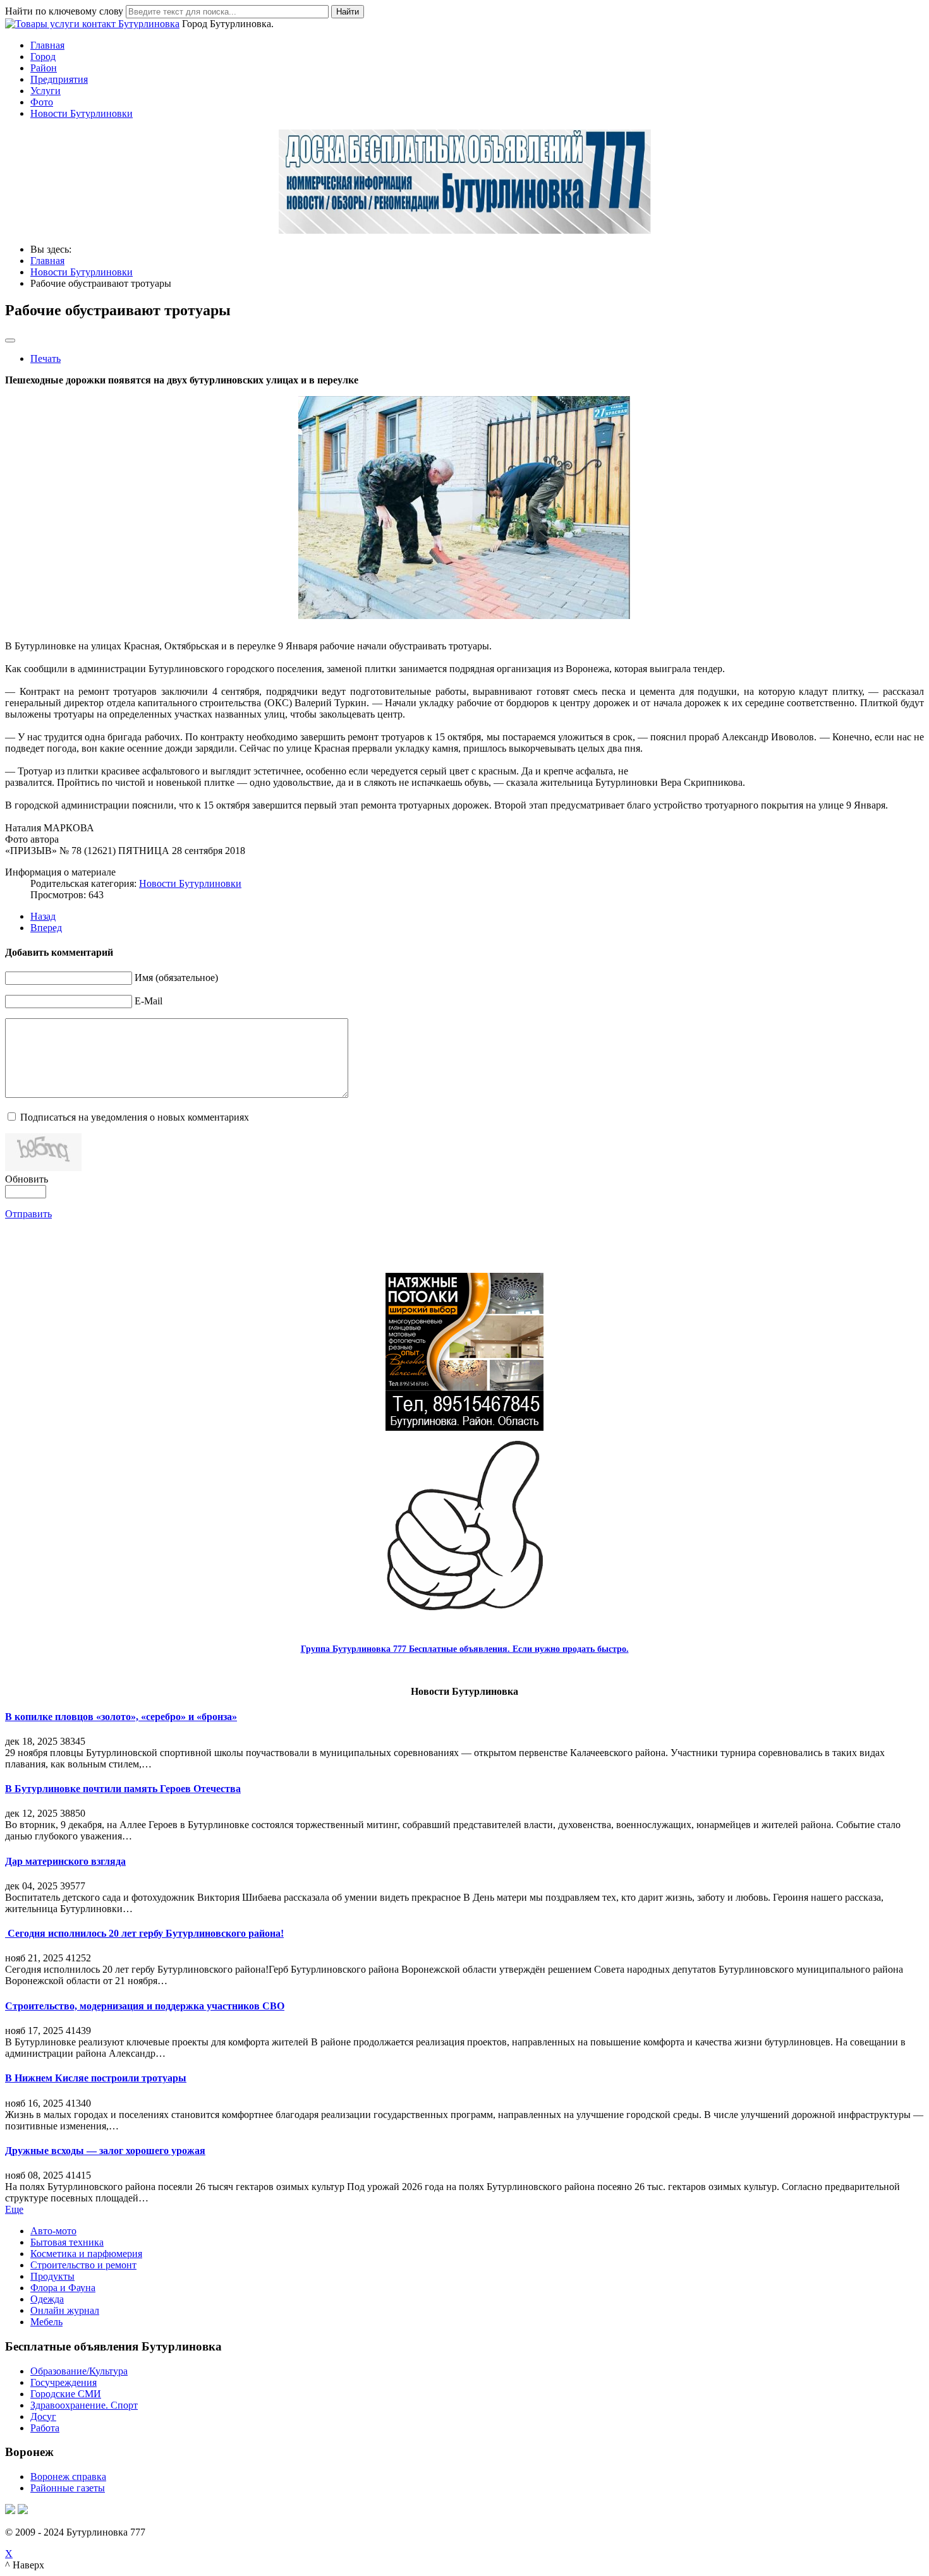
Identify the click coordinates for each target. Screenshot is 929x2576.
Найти (348, 12)
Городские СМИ (66, 2394)
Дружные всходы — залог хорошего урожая (105, 2151)
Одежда (47, 2299)
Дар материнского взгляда (65, 1861)
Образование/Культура (79, 2371)
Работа (45, 2428)
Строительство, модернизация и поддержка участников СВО (145, 2006)
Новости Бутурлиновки (82, 113)
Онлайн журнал (65, 2310)
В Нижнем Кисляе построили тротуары (96, 2078)
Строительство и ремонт (83, 2265)
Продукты (52, 2276)
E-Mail (149, 1001)
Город (43, 57)
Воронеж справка (68, 2477)
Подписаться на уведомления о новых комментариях (135, 1117)
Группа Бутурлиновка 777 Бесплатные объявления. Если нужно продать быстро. (465, 1649)
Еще (14, 2209)
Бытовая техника (67, 2242)
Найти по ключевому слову (64, 11)
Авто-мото (53, 2231)
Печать (46, 358)
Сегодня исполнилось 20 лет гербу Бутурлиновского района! (144, 1933)
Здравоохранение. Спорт (84, 2405)
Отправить (28, 1214)
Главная (47, 45)
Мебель (46, 2322)
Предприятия (59, 79)
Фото (42, 102)
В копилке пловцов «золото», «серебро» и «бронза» (121, 1717)
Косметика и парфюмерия (86, 2254)
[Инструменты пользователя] (10, 340)
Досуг (43, 2417)
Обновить (27, 1179)
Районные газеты (68, 2488)
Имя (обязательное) (176, 978)
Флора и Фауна (63, 2288)
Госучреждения (64, 2382)
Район (44, 68)
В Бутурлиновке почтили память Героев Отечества (123, 1789)
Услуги (46, 91)
